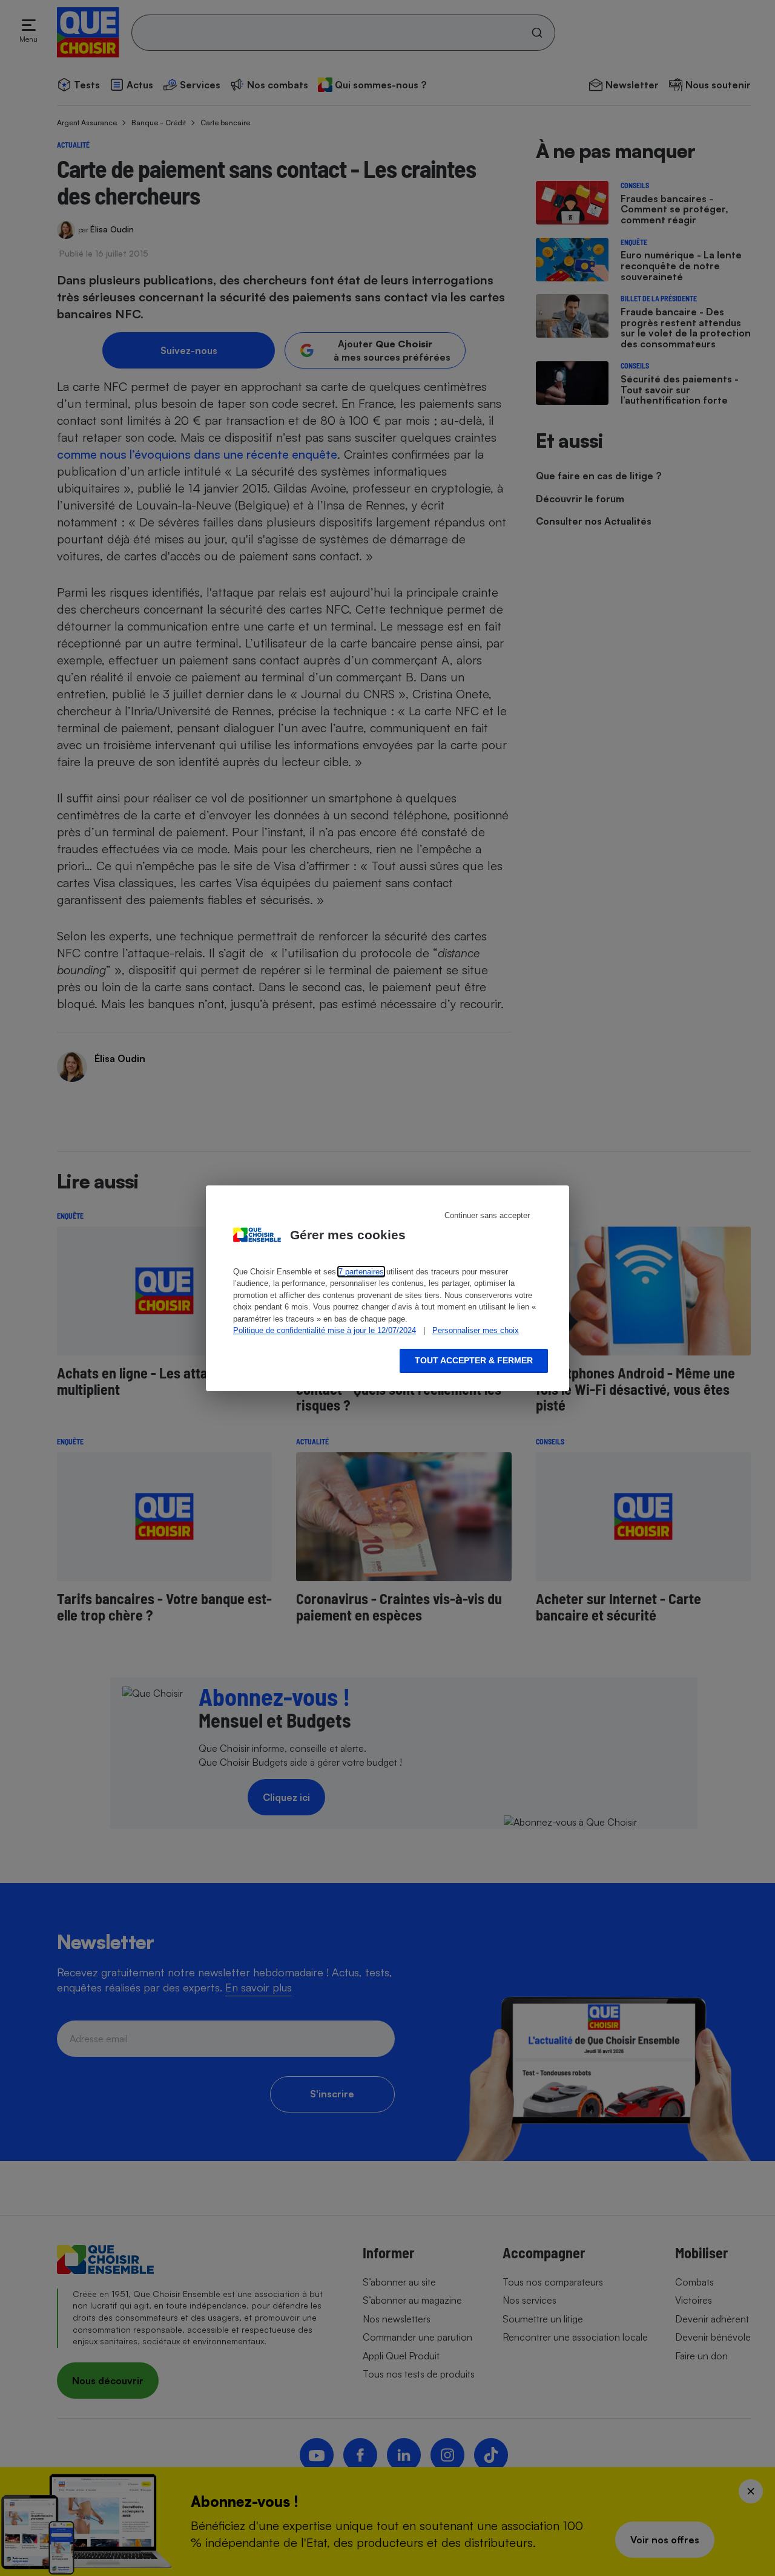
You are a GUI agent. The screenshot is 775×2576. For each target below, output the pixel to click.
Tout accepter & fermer (474, 1360)
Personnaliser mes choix (476, 1330)
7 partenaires (361, 1272)
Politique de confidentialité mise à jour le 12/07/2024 (325, 1330)
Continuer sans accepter (487, 1215)
